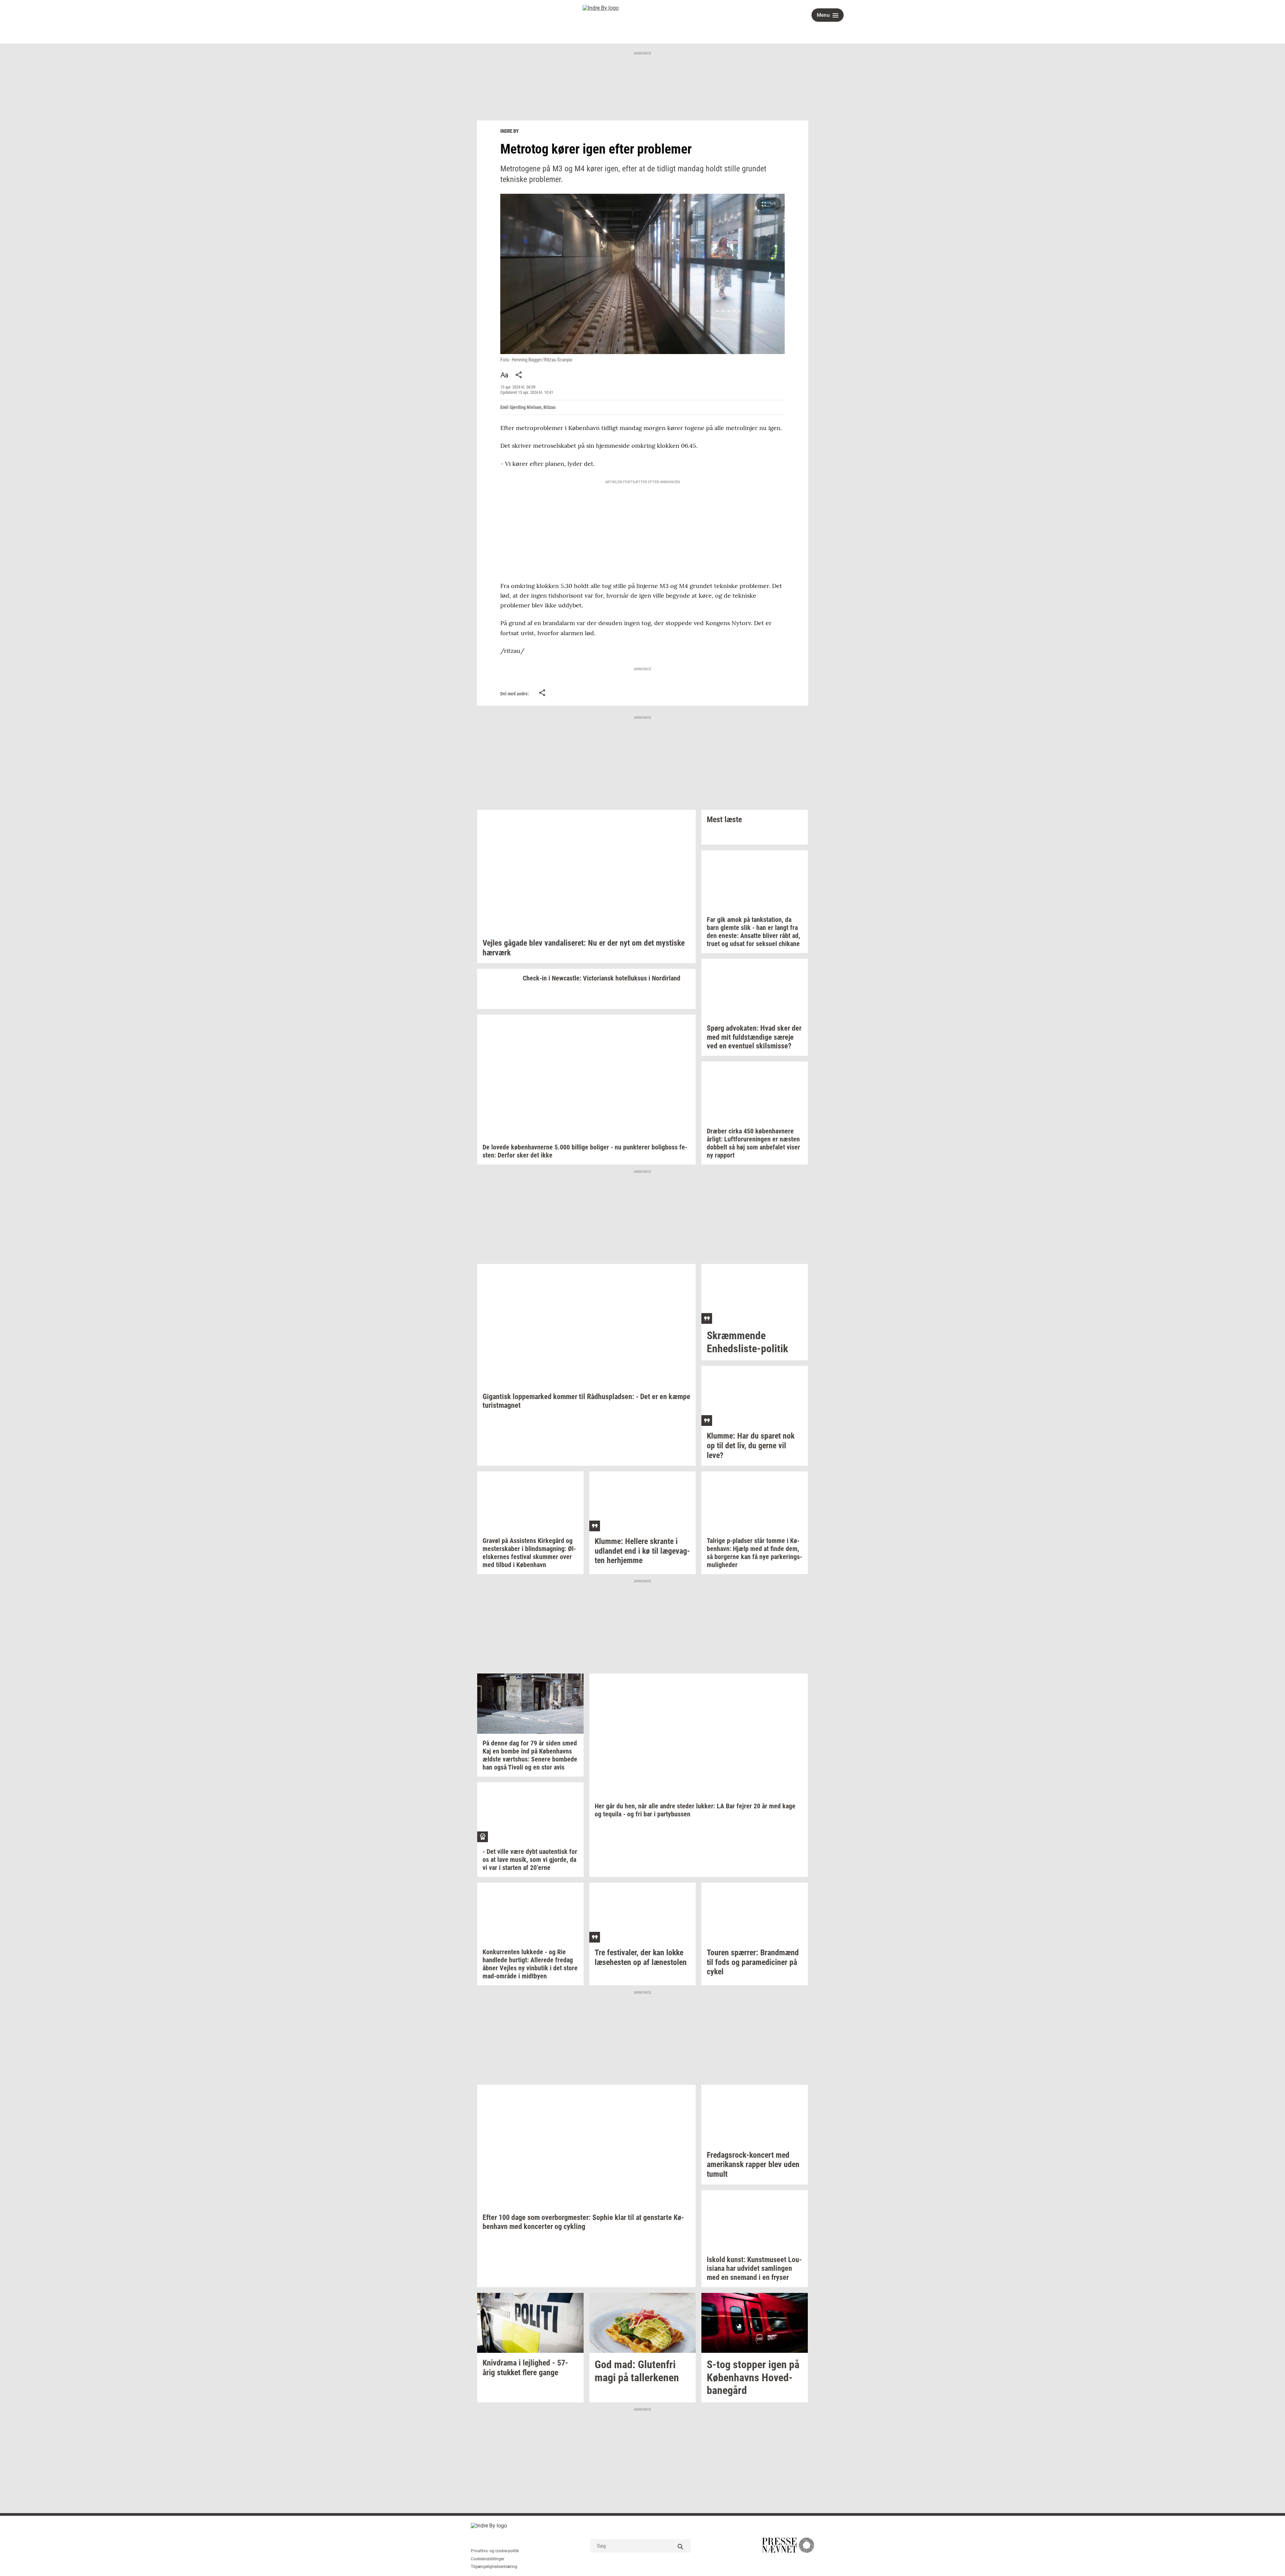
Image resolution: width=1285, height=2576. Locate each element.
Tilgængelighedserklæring (494, 2567)
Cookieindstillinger (488, 2559)
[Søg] (681, 2546)
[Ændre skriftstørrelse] (504, 375)
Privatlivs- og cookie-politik (495, 2551)
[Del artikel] (519, 375)
